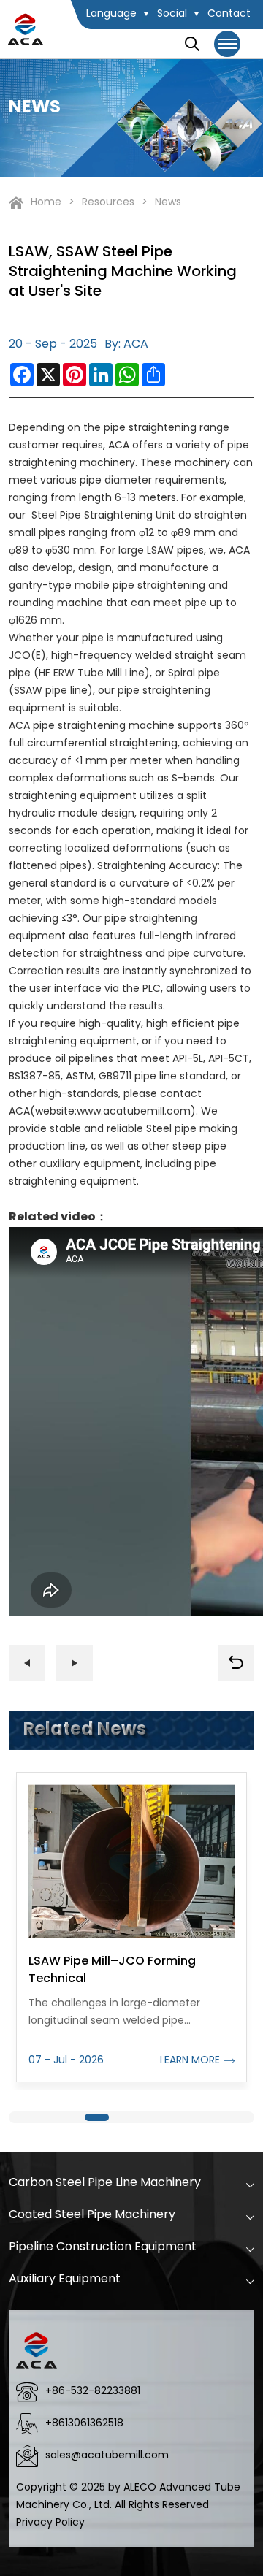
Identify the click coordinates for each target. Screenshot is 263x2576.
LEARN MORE (190, 2061)
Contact (229, 14)
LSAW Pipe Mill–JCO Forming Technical (112, 1971)
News (168, 203)
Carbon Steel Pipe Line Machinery (105, 2183)
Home (46, 203)
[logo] (26, 29)
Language (111, 14)
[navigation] (228, 44)
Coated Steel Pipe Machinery (92, 2215)
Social (172, 14)
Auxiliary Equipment (65, 2279)
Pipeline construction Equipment (103, 2247)
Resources (108, 203)
